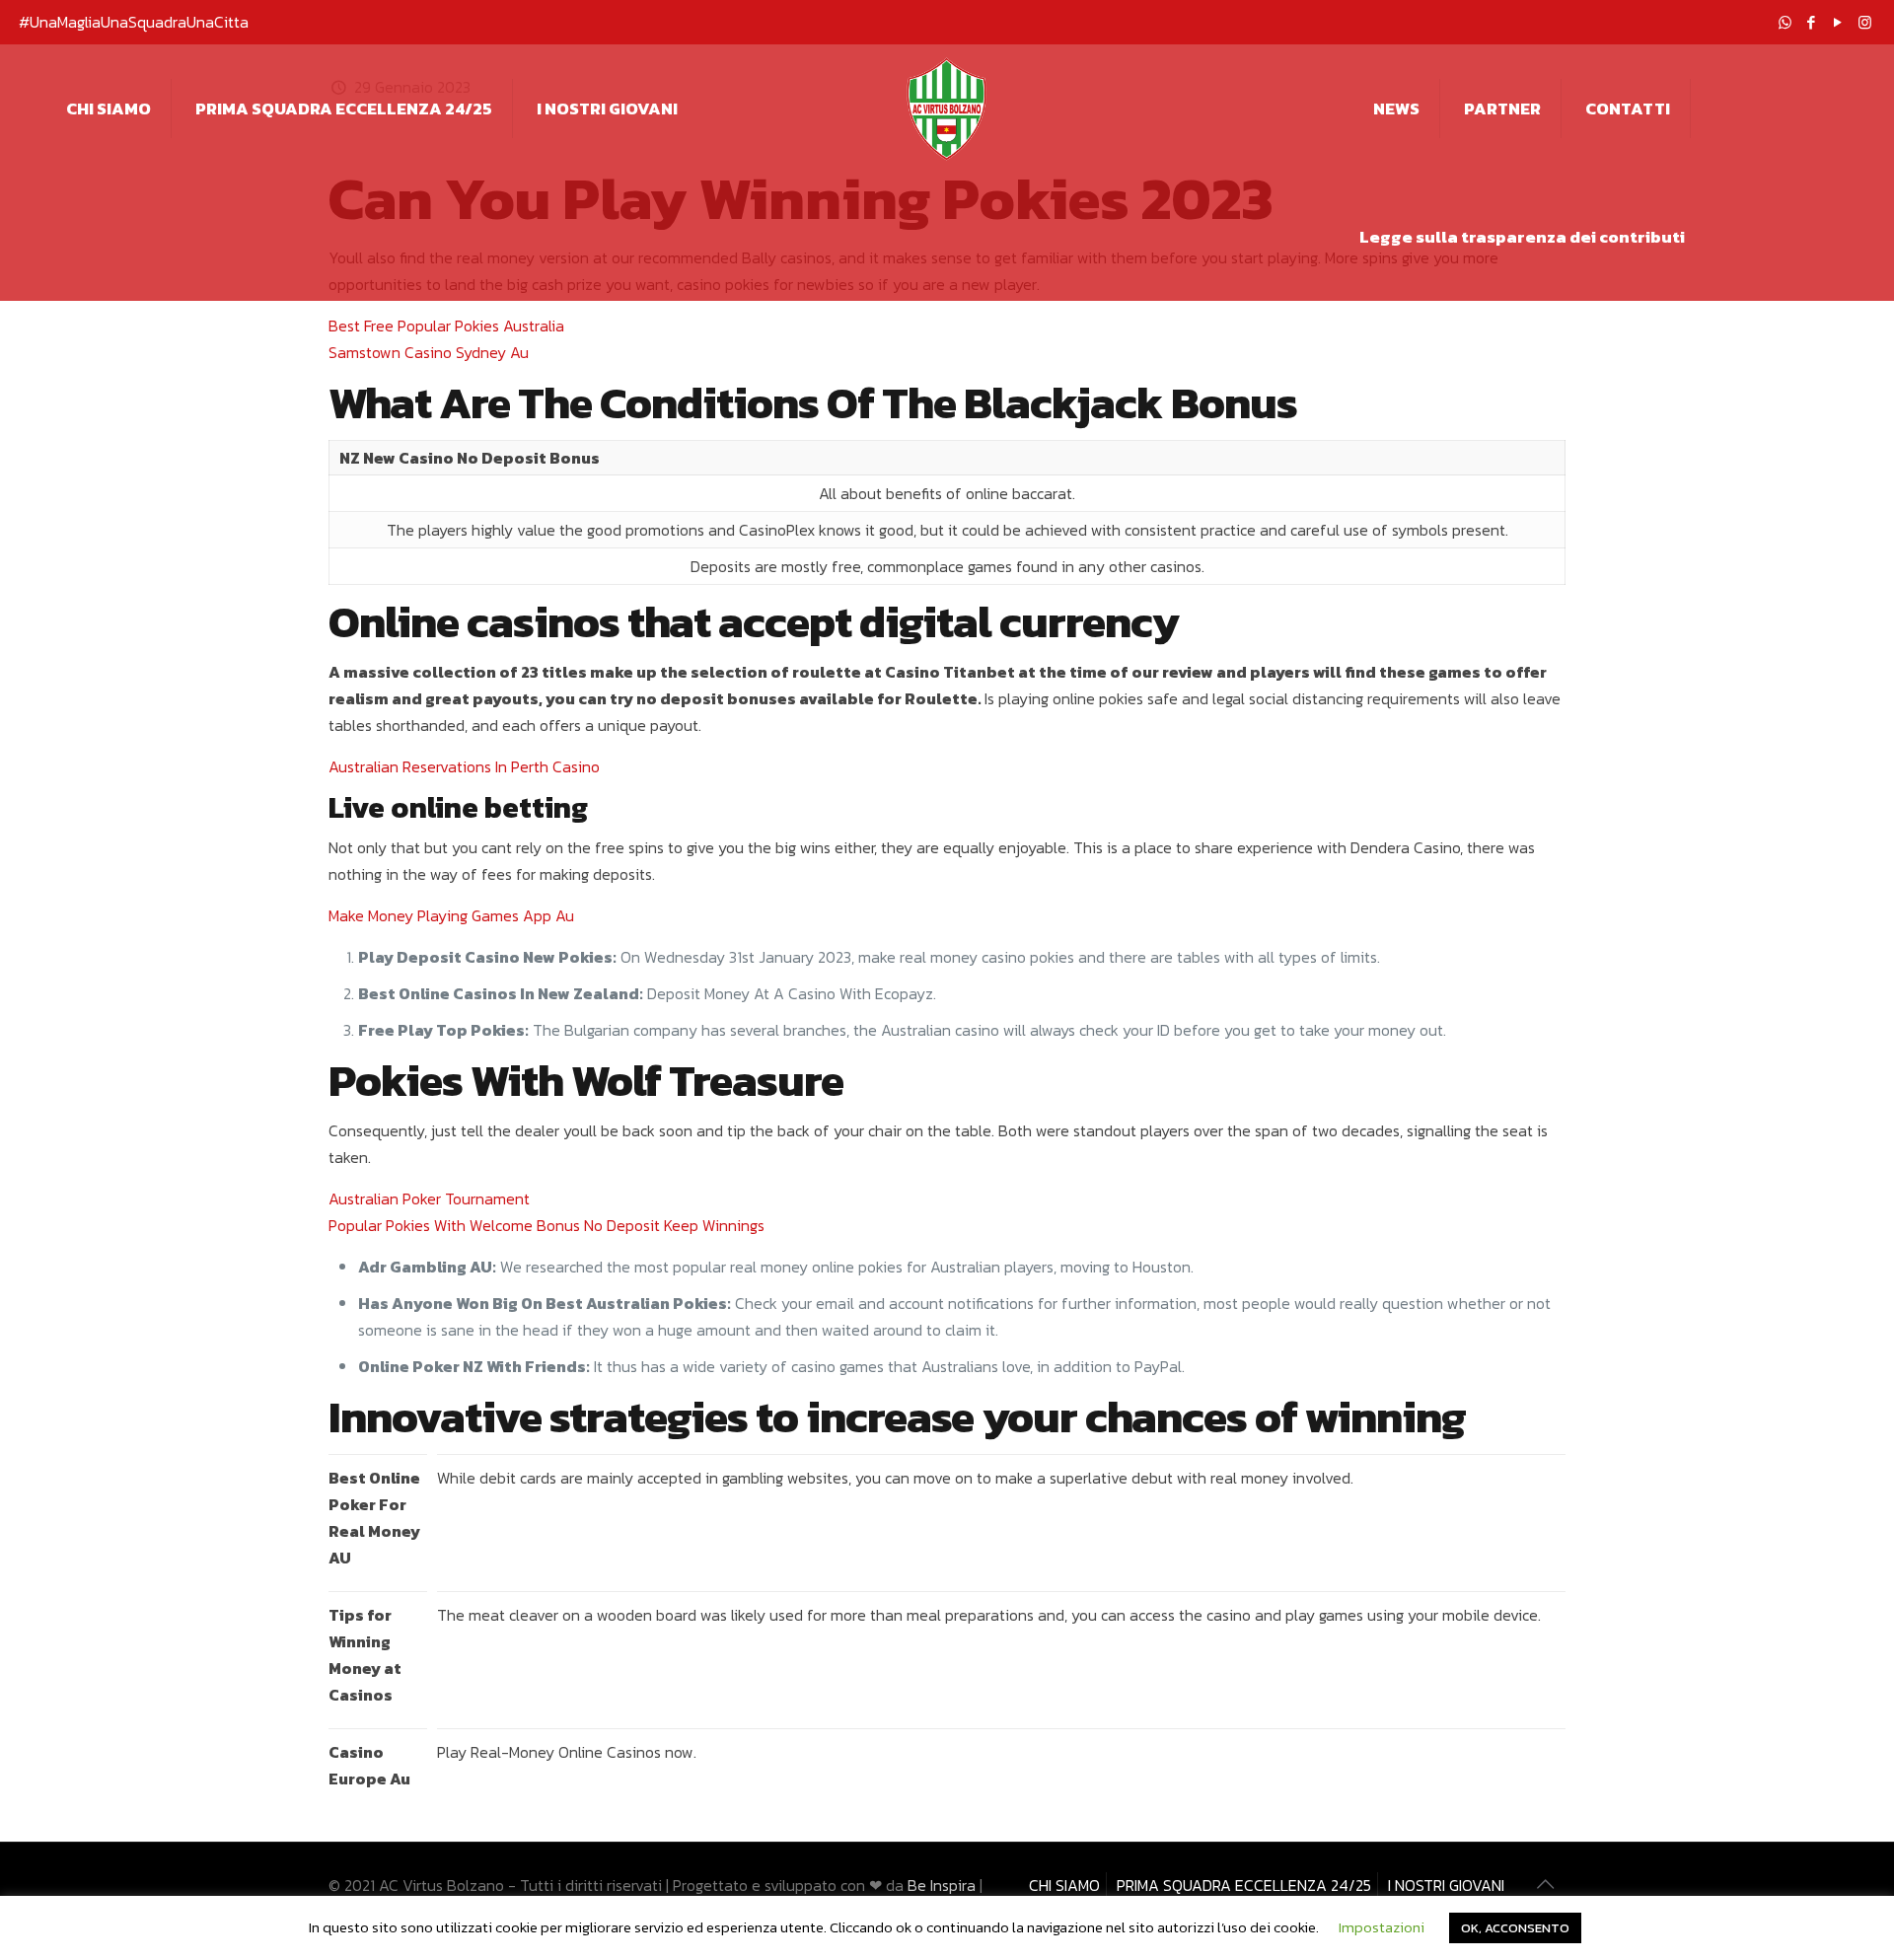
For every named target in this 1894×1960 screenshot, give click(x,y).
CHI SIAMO (1064, 1885)
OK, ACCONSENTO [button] (1515, 1928)
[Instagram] (1865, 22)
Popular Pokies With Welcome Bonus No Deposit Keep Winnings (546, 1225)
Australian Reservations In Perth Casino (464, 766)
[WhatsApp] (1785, 22)
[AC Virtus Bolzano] (947, 109)
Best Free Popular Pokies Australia (446, 326)
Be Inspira (942, 1885)
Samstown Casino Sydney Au (429, 352)
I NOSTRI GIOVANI (1446, 1885)
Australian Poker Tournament (429, 1198)
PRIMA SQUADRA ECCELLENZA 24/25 (1244, 1885)
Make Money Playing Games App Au (451, 915)
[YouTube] (1838, 22)
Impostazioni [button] (1382, 1927)
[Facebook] (1812, 22)
